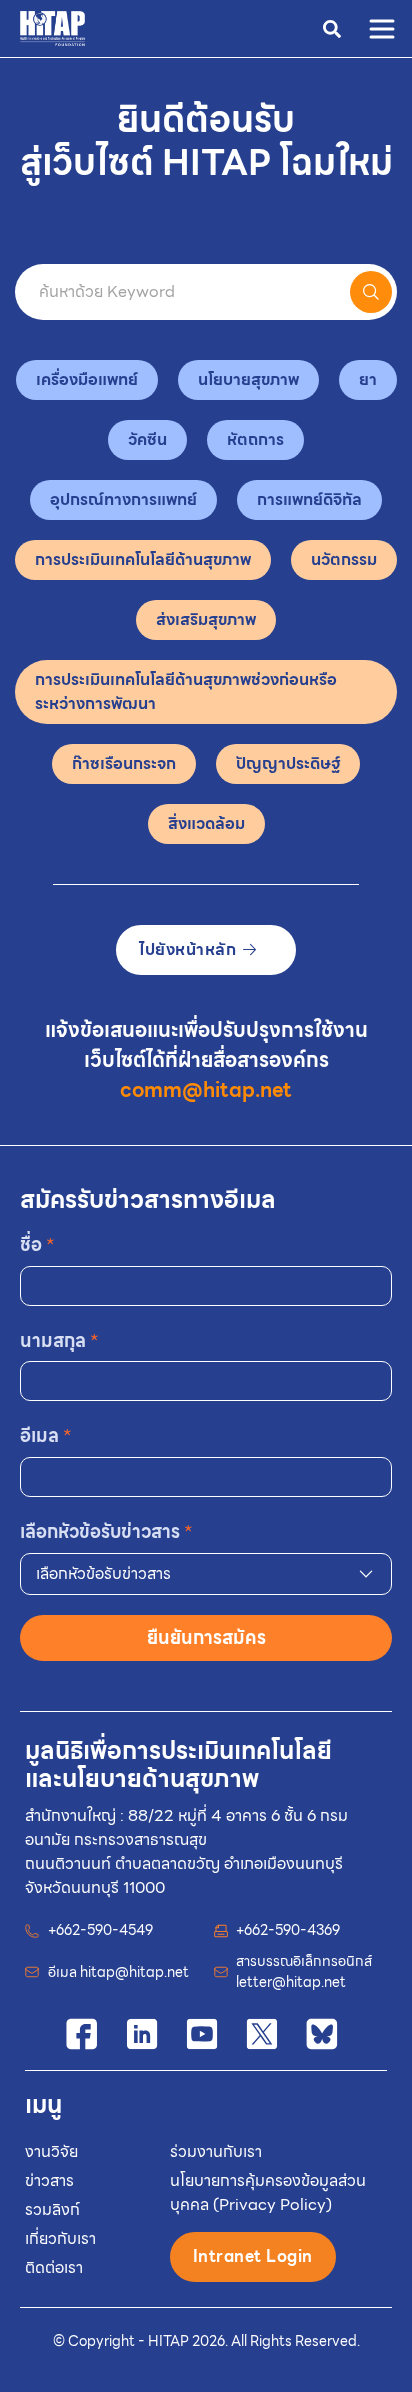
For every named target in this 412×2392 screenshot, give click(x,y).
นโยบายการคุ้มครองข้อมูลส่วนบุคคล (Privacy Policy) (268, 2192)
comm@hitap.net (206, 1090)
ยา (368, 379)
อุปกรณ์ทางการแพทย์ (123, 499)
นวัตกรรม (344, 559)
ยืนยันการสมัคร (206, 1637)
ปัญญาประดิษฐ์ (288, 763)
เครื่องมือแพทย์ (87, 379)
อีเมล (46, 1435)
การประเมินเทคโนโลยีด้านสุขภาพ (143, 559)
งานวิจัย (51, 2151)
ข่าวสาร (49, 2180)
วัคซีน (147, 439)
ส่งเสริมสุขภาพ (206, 619)
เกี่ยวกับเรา (60, 2238)
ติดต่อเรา (54, 2267)
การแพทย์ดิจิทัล (309, 499)
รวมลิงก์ (52, 2209)
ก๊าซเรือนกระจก (124, 763)
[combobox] (206, 1574)
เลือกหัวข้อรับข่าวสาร (106, 1531)
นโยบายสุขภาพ (248, 379)
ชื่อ (37, 1244)
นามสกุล (59, 1340)
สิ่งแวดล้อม (206, 823)
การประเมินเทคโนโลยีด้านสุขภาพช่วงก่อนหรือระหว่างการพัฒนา (186, 691)
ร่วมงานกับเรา (216, 2151)
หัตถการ (255, 439)
